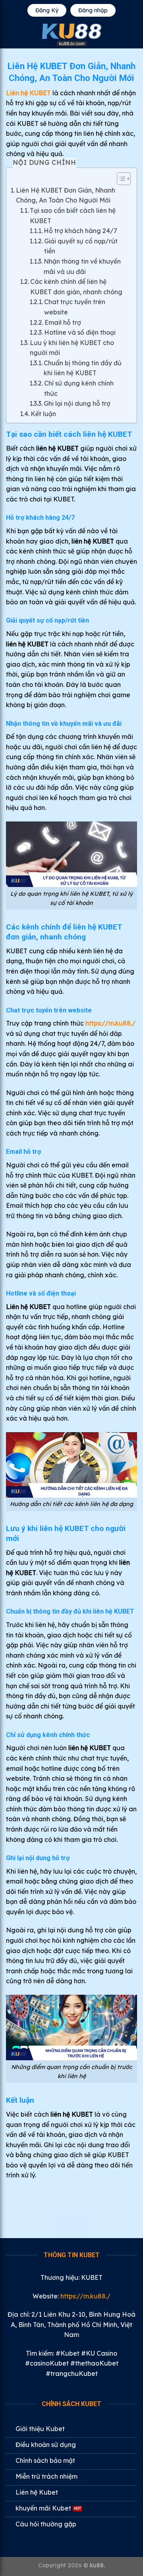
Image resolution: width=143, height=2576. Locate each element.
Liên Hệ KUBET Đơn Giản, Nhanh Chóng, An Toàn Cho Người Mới (66, 195)
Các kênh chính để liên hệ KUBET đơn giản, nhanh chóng (76, 287)
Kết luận (43, 414)
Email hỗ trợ (63, 322)
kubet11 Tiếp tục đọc (72, 2214)
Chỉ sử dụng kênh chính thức (79, 388)
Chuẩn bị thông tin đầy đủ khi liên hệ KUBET (83, 368)
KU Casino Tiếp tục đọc (71, 2233)
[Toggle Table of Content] (120, 179)
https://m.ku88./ (110, 1023)
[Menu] (11, 35)
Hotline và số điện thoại (80, 332)
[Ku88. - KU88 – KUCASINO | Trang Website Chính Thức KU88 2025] (71, 35)
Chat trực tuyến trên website (75, 307)
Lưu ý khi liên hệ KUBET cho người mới (72, 348)
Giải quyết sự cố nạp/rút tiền (81, 246)
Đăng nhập (93, 10)
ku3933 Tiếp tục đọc (72, 2227)
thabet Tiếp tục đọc (71, 2217)
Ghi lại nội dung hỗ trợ (77, 403)
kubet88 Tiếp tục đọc (72, 2224)
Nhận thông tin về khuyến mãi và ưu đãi (82, 266)
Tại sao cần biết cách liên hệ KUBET (73, 216)
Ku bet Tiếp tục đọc (72, 2230)
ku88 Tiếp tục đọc (72, 2221)
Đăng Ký (47, 10)
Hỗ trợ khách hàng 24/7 (80, 231)
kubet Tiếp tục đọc (72, 2237)
